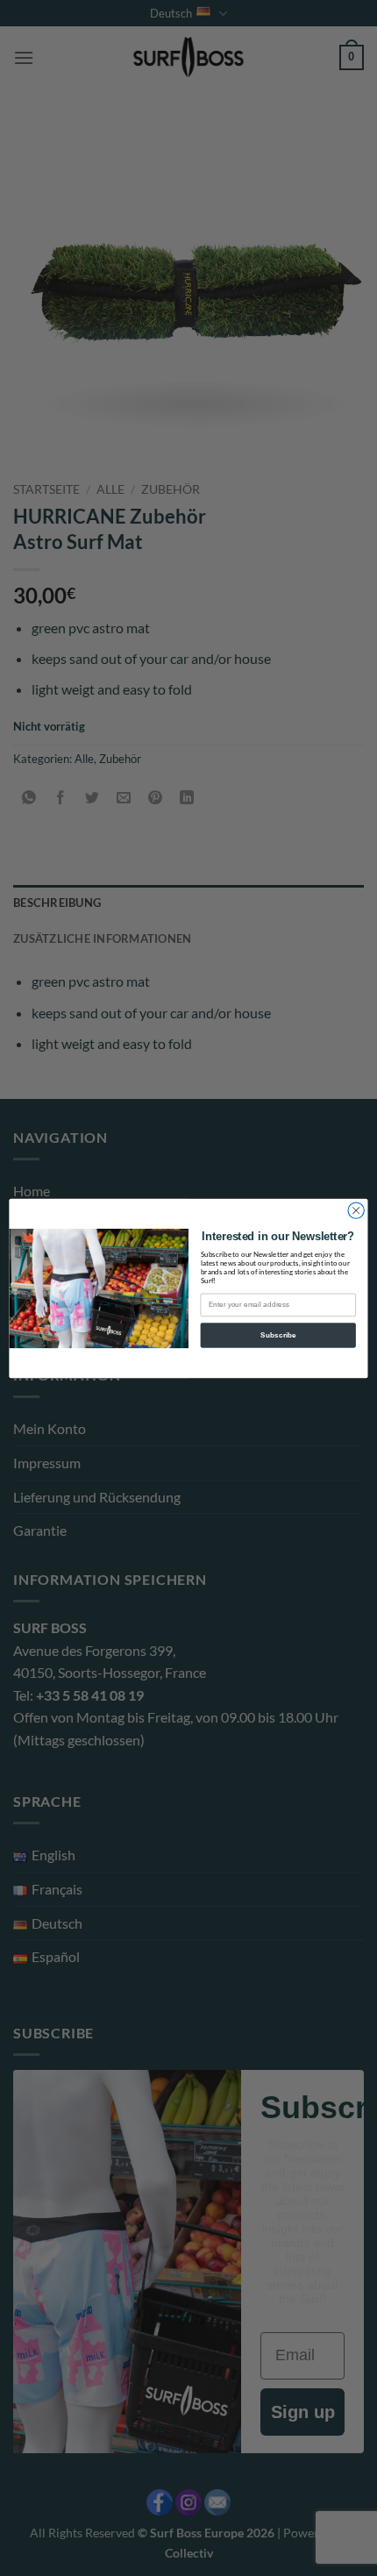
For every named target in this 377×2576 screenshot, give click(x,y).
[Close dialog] (356, 1210)
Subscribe (278, 1334)
